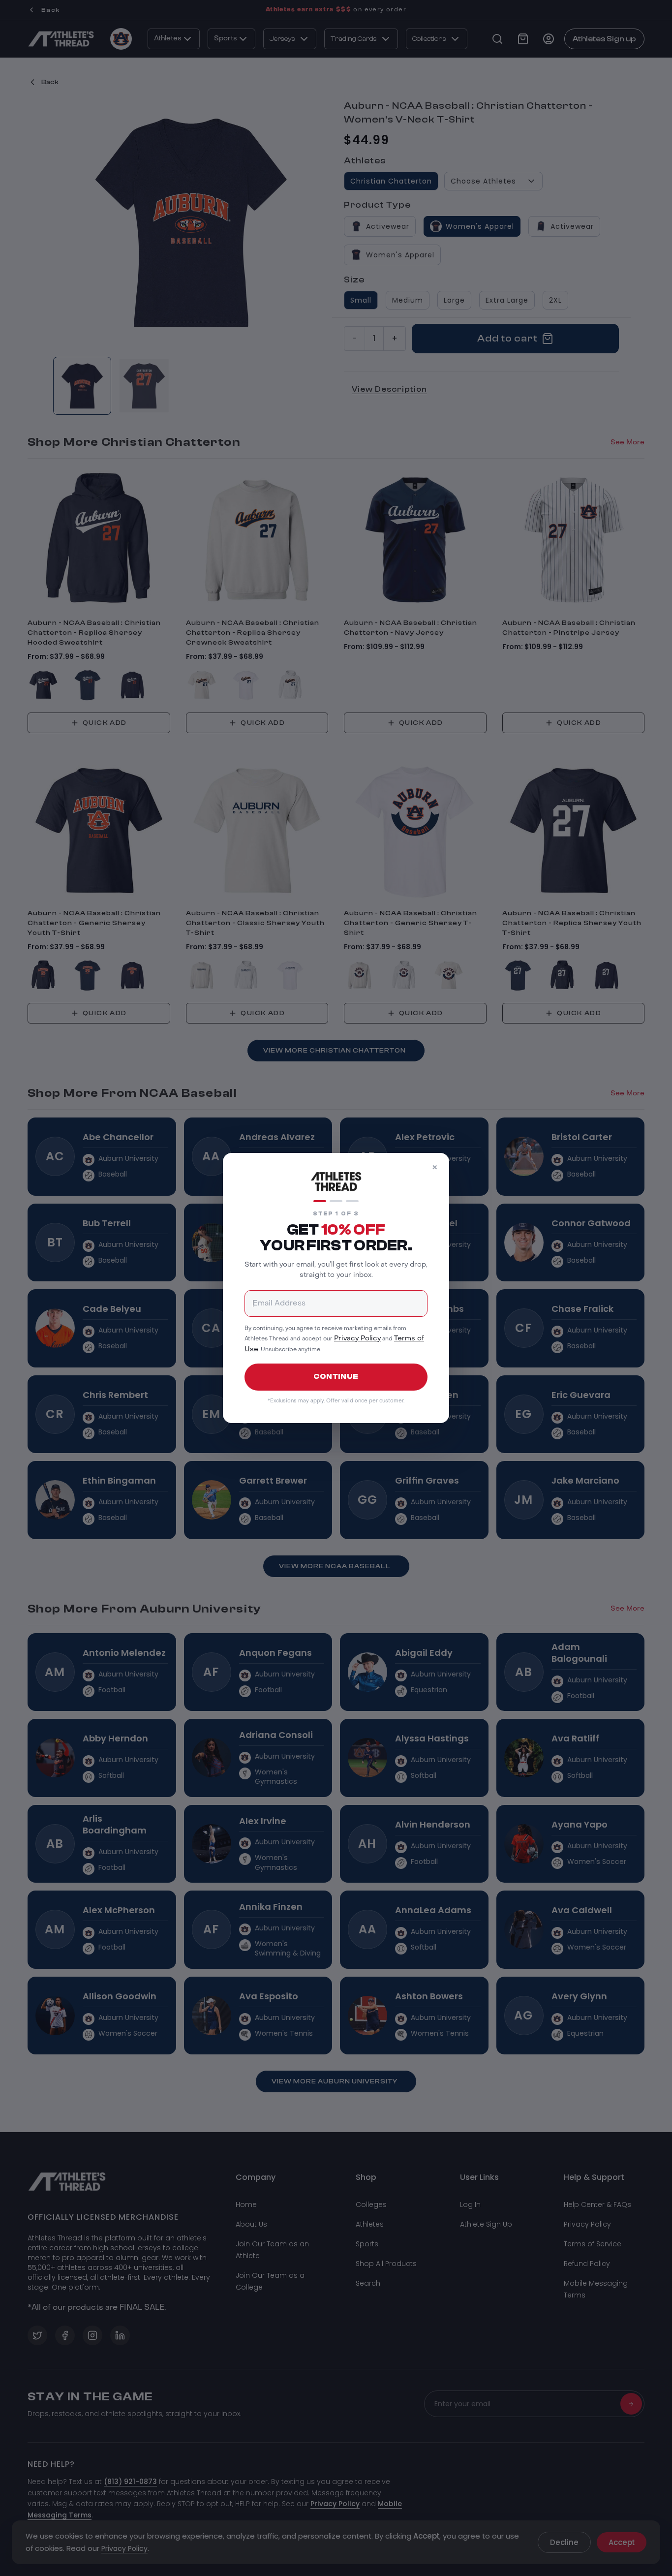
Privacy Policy (357, 1339)
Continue (336, 1377)
